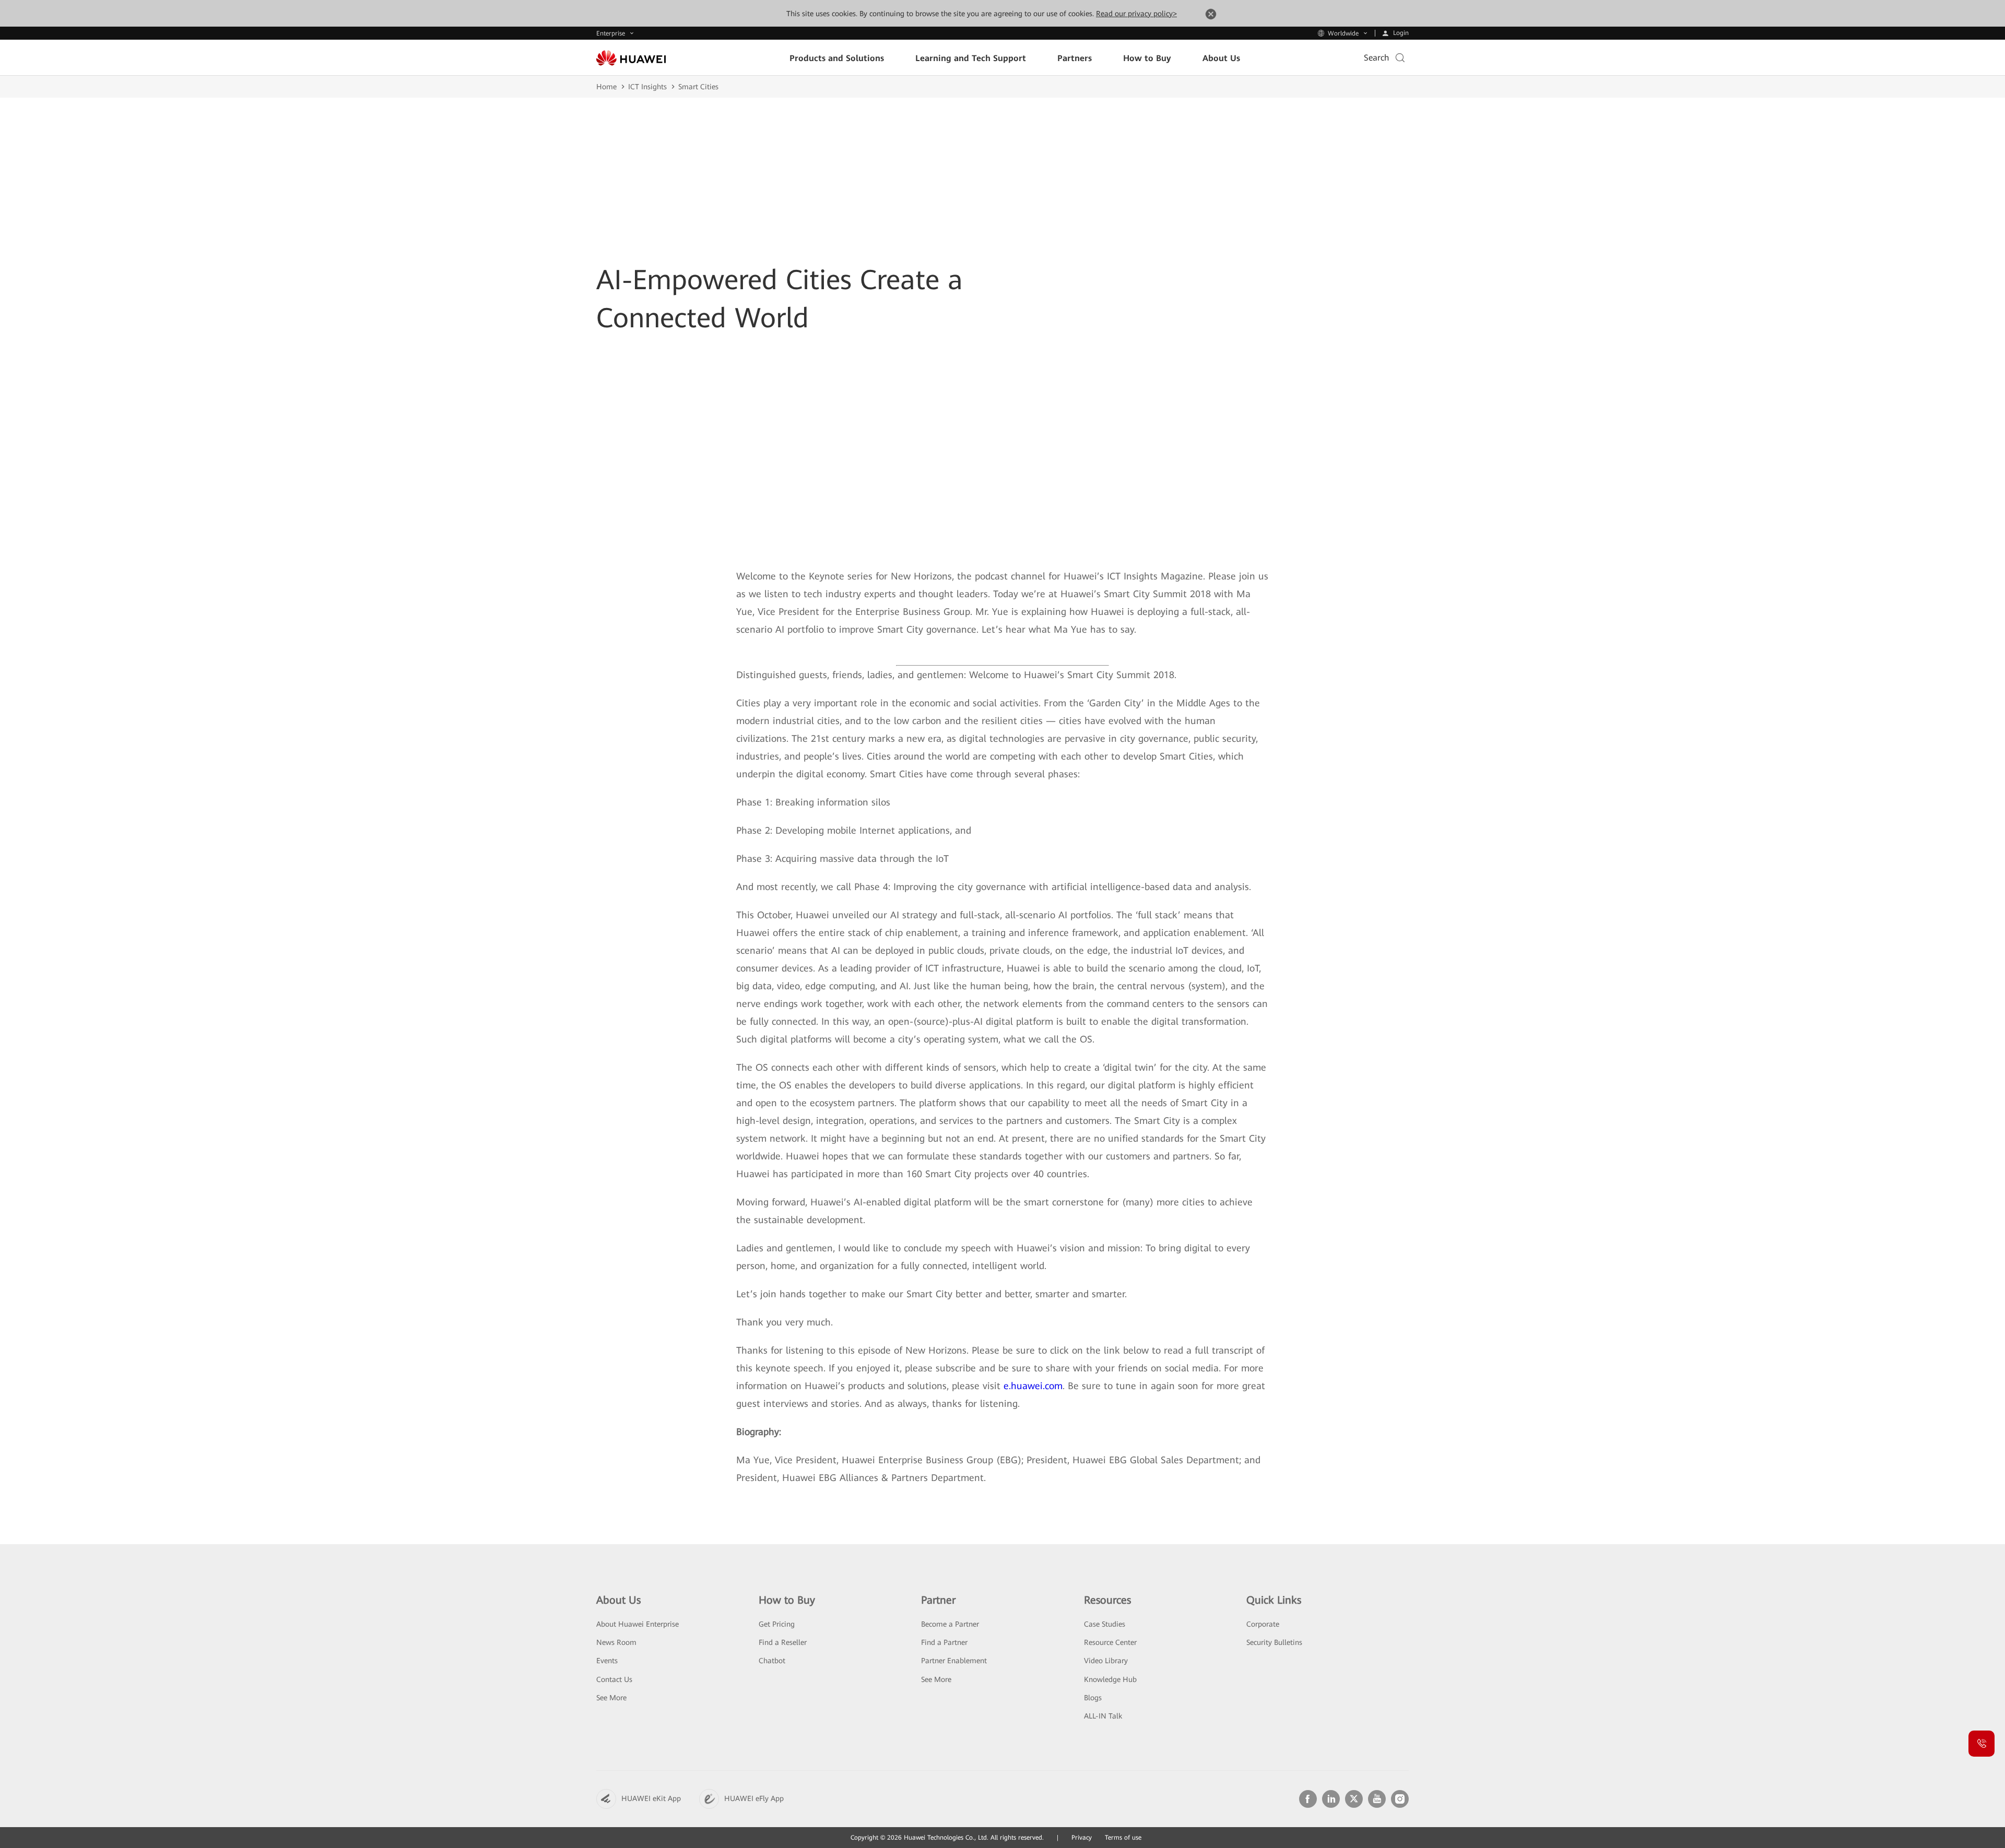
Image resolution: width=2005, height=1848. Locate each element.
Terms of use (1123, 1838)
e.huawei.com (1033, 1386)
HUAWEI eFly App (754, 1798)
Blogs (1093, 1698)
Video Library (1106, 1661)
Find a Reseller (783, 1642)
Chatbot (772, 1661)
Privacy (1082, 1838)
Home (606, 87)
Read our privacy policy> (1136, 14)
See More (611, 1698)
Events (607, 1661)
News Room (616, 1642)
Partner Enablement (954, 1661)
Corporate (1263, 1624)
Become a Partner (950, 1624)
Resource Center (1110, 1642)
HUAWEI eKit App (651, 1798)
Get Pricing (777, 1624)
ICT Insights (647, 87)
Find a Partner (944, 1642)
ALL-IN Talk (1103, 1716)
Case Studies (1105, 1624)
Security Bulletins (1274, 1642)
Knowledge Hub (1110, 1679)
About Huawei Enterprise (638, 1624)
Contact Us (614, 1679)
